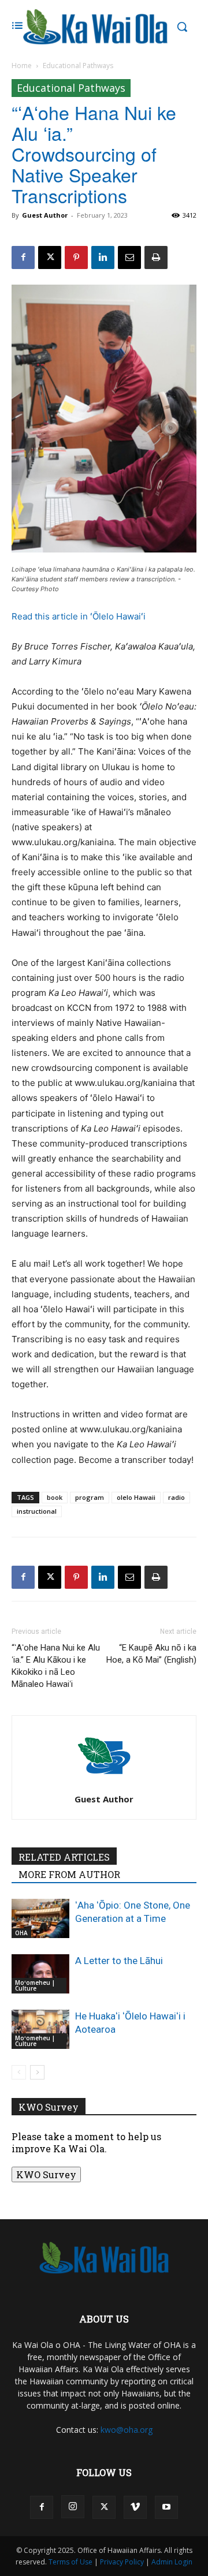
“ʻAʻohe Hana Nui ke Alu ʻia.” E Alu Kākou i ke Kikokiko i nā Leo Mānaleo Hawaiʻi (56, 1666)
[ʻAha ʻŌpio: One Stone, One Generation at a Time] (40, 1919)
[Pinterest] (76, 257)
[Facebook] (23, 257)
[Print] (156, 257)
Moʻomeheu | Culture (35, 1985)
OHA (21, 1933)
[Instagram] (73, 2507)
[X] (50, 257)
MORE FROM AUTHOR (69, 1874)
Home (22, 66)
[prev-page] (19, 2072)
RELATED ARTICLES (64, 1857)
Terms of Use (70, 2562)
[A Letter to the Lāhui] (40, 1974)
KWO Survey (46, 2174)
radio (177, 1497)
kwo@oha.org (127, 2430)
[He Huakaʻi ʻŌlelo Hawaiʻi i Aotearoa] (40, 2030)
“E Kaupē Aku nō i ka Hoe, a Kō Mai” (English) (151, 1654)
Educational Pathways (78, 66)
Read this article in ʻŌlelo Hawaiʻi (79, 616)
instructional (37, 1511)
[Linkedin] (103, 257)
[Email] (129, 257)
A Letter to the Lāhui (119, 1961)
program (90, 1497)
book (55, 1497)
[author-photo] (104, 1783)
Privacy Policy (122, 2562)
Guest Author (45, 215)
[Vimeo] (135, 2507)
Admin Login (172, 2562)
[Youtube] (166, 2507)
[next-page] (37, 2072)
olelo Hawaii (136, 1497)
